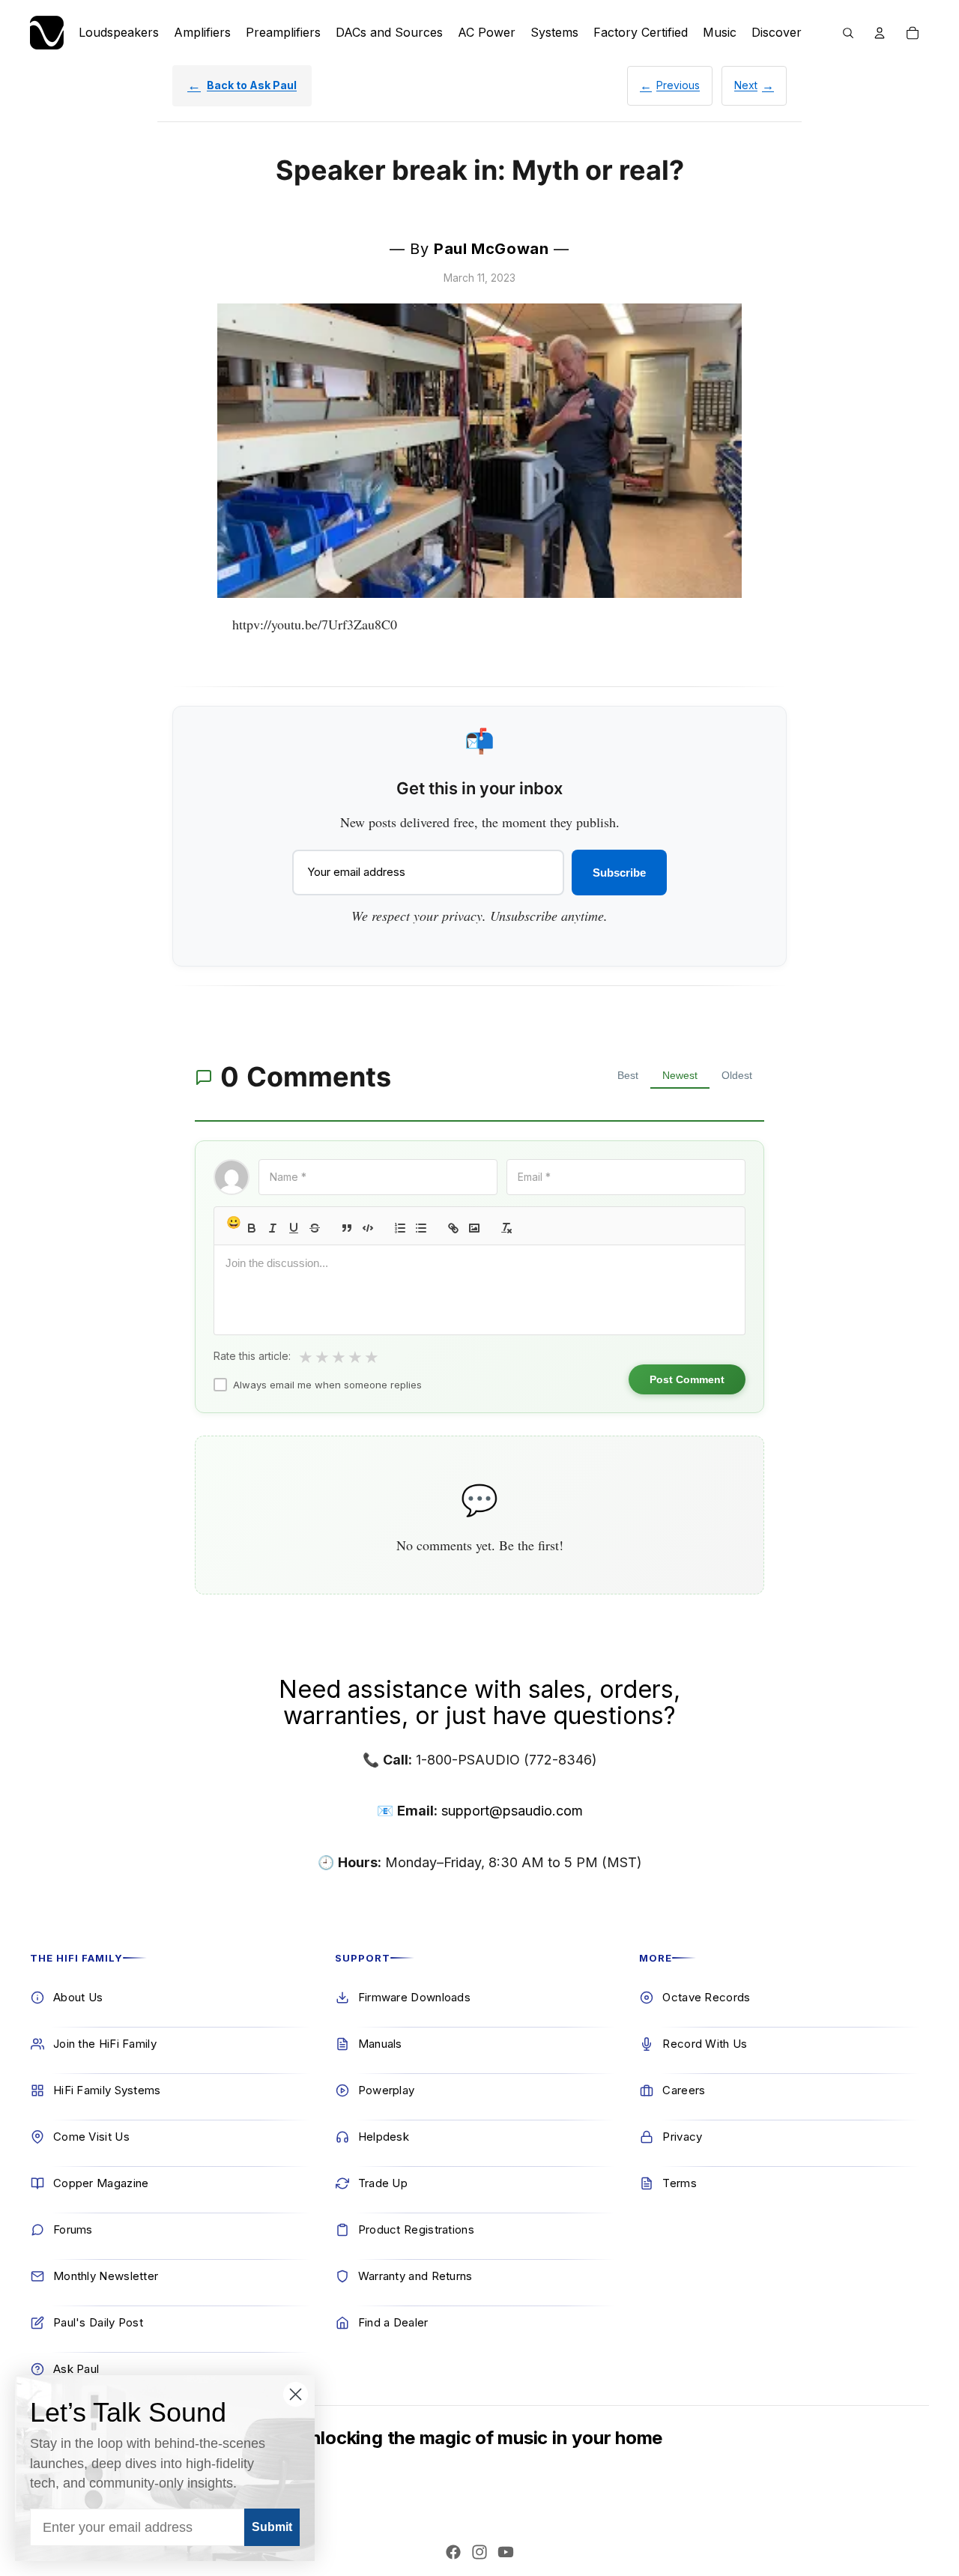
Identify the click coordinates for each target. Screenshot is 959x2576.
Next (746, 85)
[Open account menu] (880, 33)
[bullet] (421, 1228)
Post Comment (687, 1379)
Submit (272, 2527)
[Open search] (848, 33)
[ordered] (400, 1228)
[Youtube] (506, 2552)
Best (628, 1075)
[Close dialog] (296, 2394)
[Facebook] (453, 2552)
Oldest (737, 1075)
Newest (680, 1075)
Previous (678, 85)
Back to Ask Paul (252, 85)
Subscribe (619, 873)
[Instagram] (479, 2552)
